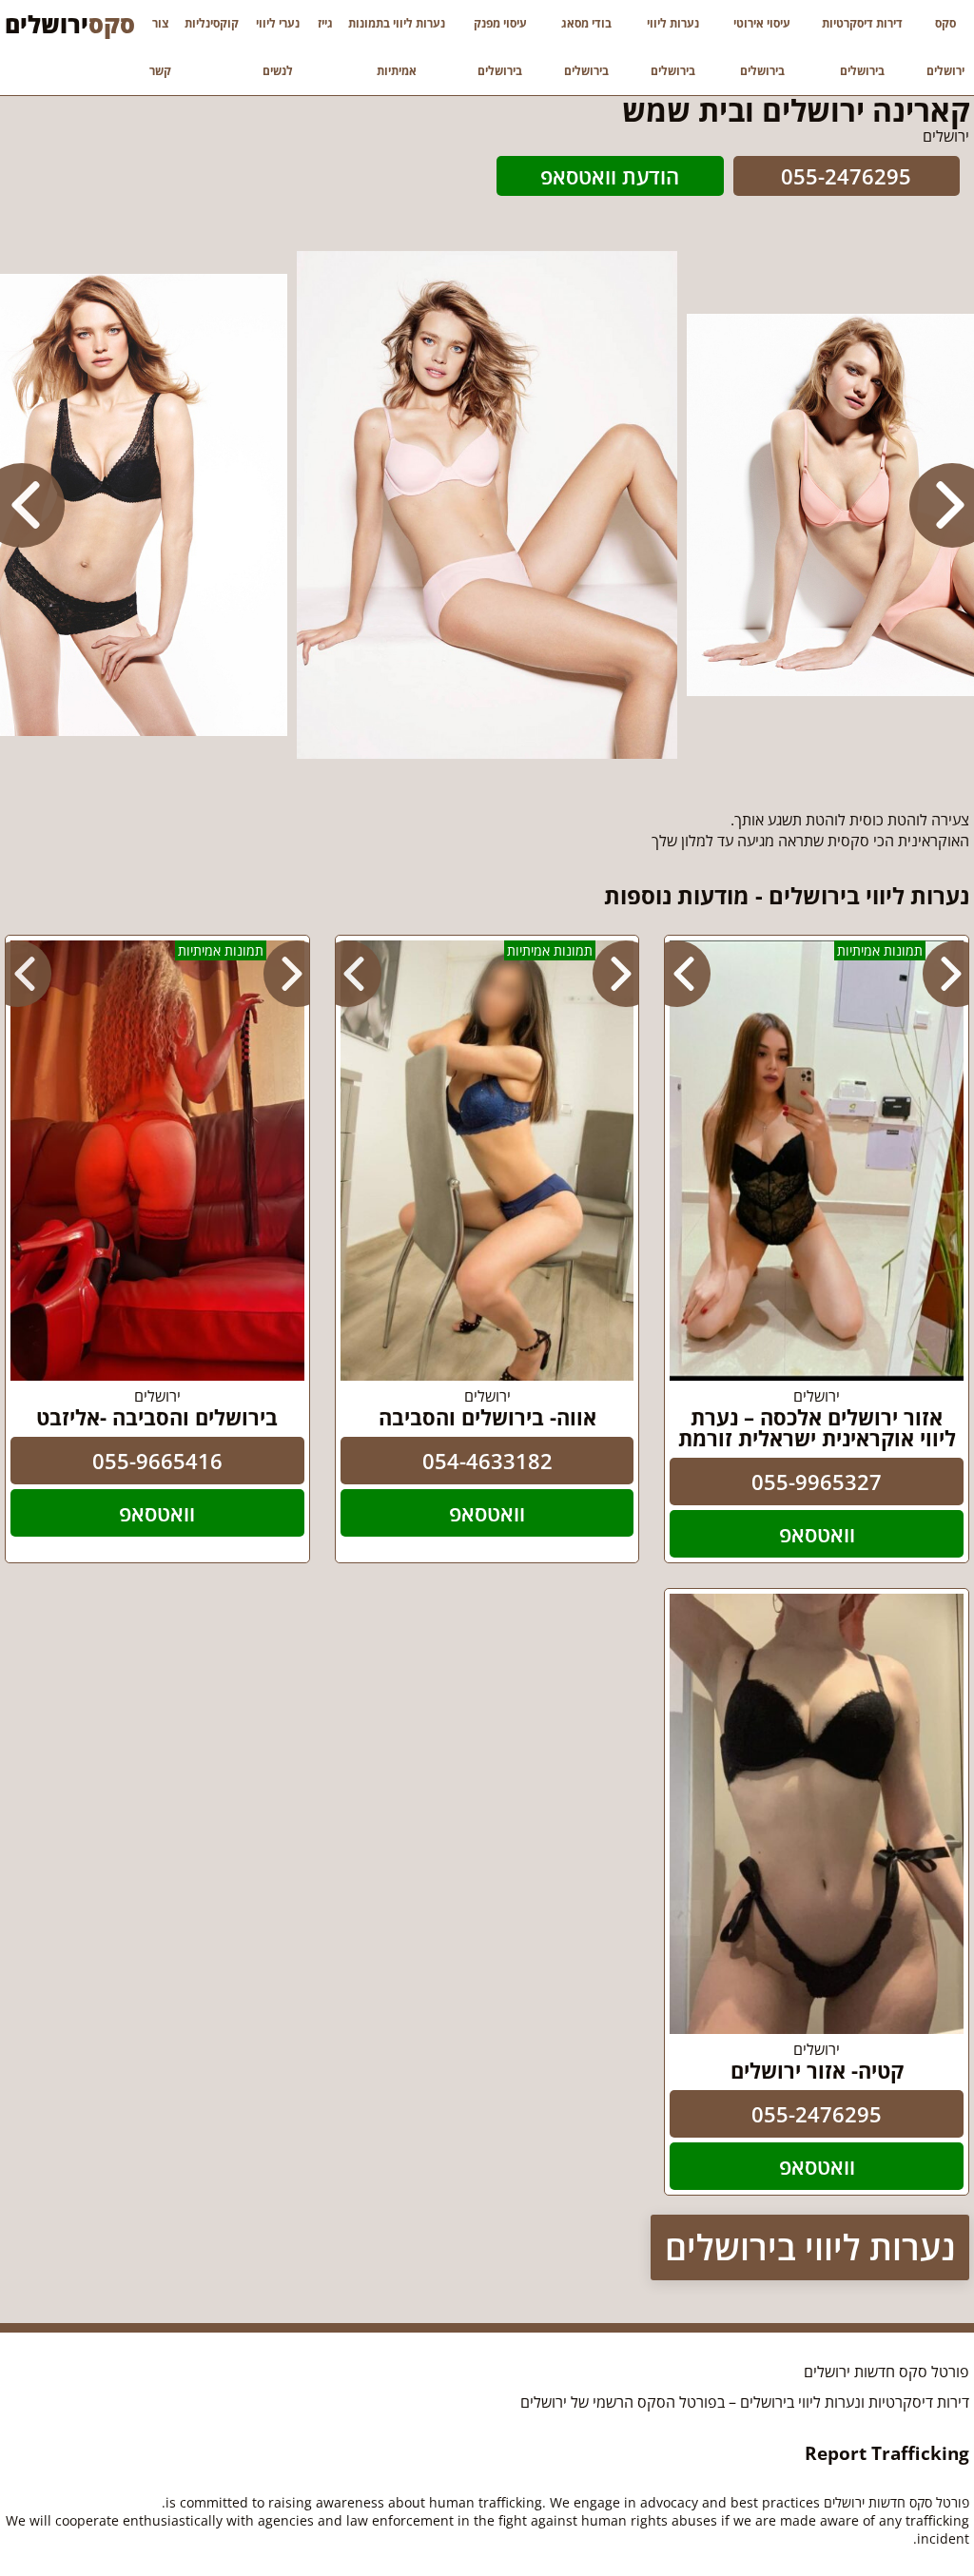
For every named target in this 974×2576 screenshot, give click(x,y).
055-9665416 (157, 1461)
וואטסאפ (817, 1534)
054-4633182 (487, 1461)
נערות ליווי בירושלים (673, 47)
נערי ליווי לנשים (278, 47)
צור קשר (160, 47)
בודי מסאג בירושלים (586, 47)
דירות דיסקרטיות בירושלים (862, 47)
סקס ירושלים (945, 47)
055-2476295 (846, 176)
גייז (325, 23)
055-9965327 (817, 1482)
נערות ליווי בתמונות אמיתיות (397, 47)
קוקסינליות (212, 23)
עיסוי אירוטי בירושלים (762, 47)
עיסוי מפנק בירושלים (500, 47)
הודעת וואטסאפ (610, 176)
